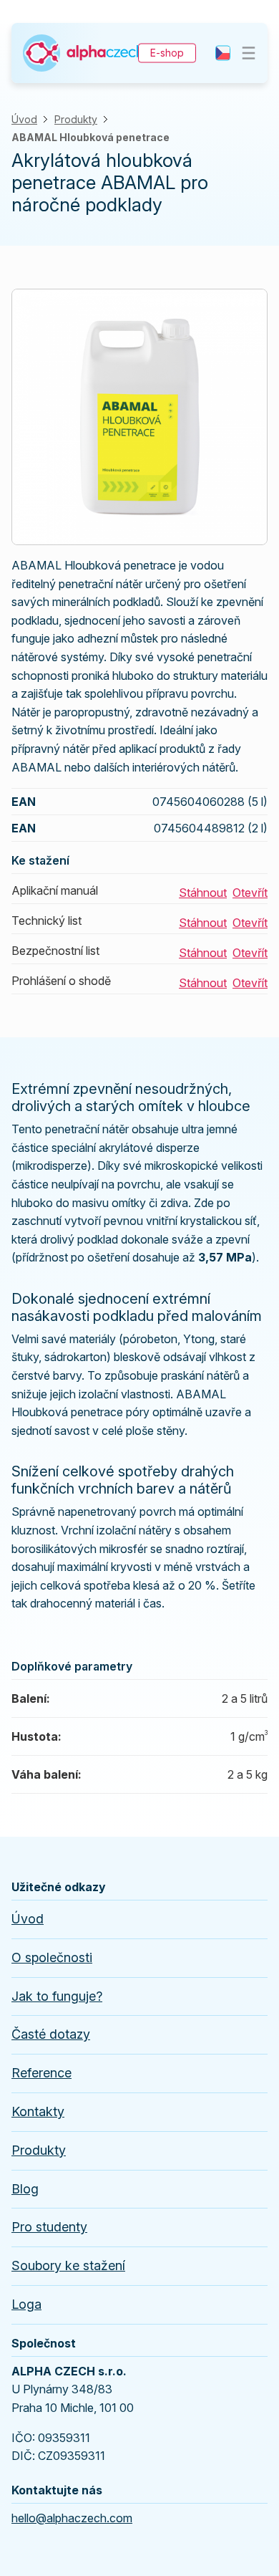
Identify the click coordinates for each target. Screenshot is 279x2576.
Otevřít (250, 893)
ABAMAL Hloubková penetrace (90, 137)
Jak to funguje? (57, 1996)
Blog (25, 2189)
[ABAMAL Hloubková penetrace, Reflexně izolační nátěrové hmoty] (139, 293)
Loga (26, 2304)
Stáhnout (203, 893)
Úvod (24, 119)
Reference (41, 2073)
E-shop (167, 53)
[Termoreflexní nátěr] (83, 39)
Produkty (76, 119)
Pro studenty (49, 2227)
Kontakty (38, 2111)
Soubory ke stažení (68, 2265)
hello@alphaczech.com (72, 2518)
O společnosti (52, 1957)
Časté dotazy (51, 2034)
